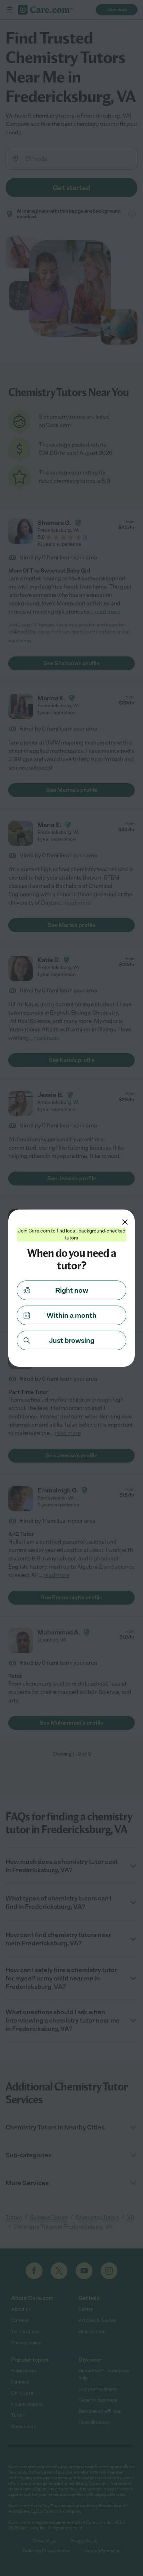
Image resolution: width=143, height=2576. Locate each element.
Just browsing (72, 1340)
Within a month (71, 1315)
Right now (72, 1290)
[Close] (125, 1222)
